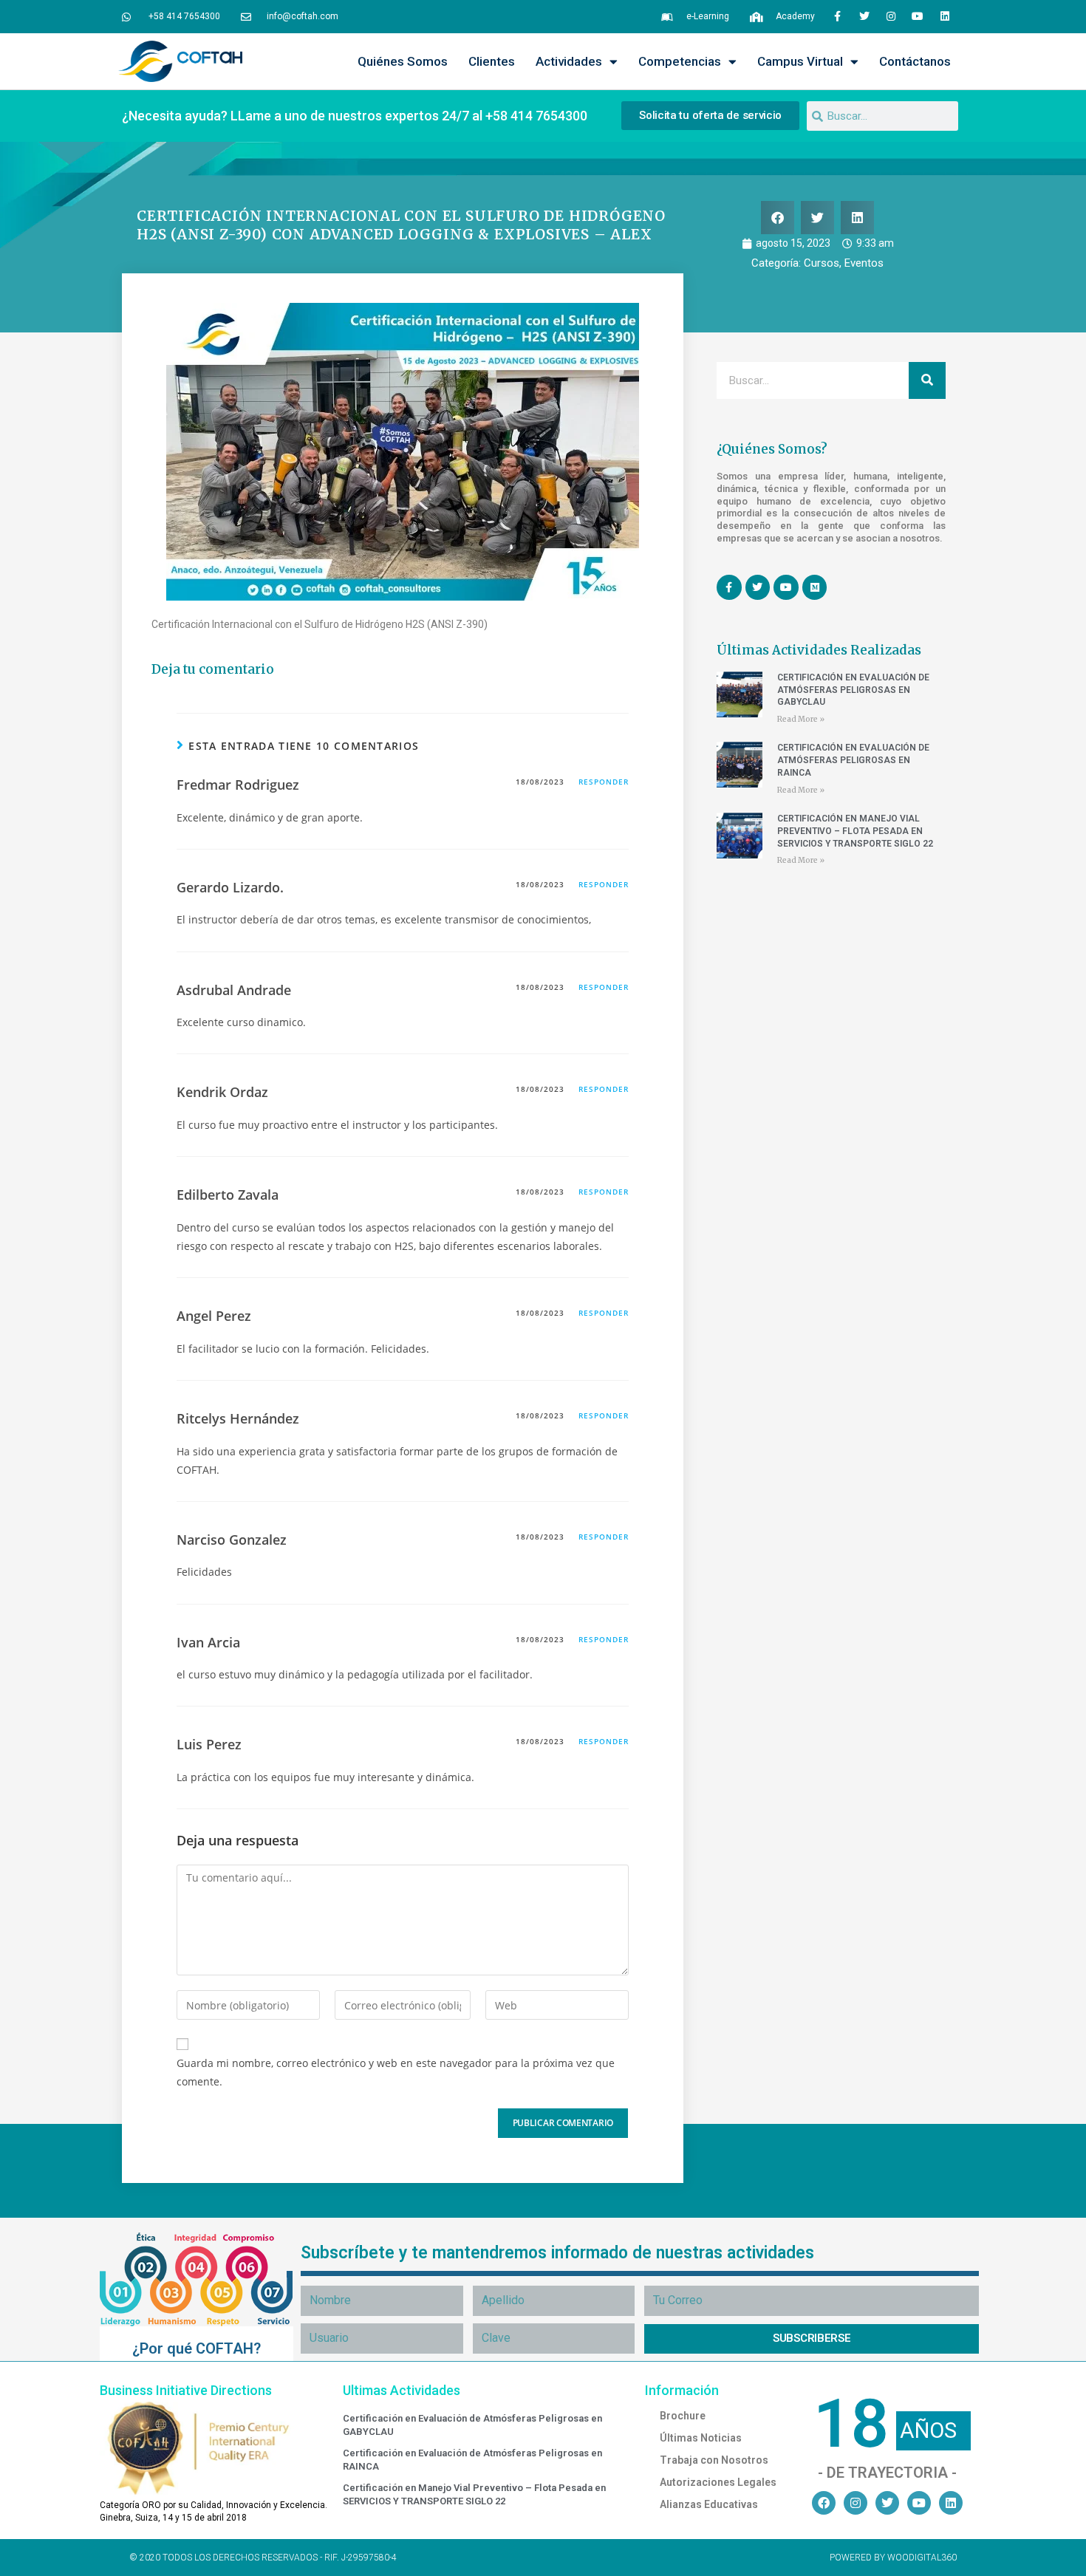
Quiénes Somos (403, 61)
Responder (604, 782)
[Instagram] (891, 16)
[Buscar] (927, 380)
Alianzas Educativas (709, 2504)
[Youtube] (918, 16)
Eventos (864, 263)
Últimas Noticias (701, 2438)
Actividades (569, 61)
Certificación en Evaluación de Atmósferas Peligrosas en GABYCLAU (853, 690)
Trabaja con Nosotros (714, 2460)
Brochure (683, 2416)
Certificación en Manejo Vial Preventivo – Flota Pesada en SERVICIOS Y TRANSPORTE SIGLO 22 (855, 831)
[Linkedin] (945, 16)
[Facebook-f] (837, 16)
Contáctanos (915, 61)
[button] (778, 218)
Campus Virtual (800, 61)
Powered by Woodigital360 (893, 2558)
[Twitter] (864, 16)
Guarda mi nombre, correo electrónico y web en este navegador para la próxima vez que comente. (396, 2072)
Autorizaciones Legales (718, 2482)
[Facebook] (824, 2503)
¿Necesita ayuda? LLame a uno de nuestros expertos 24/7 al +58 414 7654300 (355, 116)
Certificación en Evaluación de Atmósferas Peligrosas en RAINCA (853, 760)
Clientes (492, 61)
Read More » (801, 719)
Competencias (680, 61)
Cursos (822, 263)
